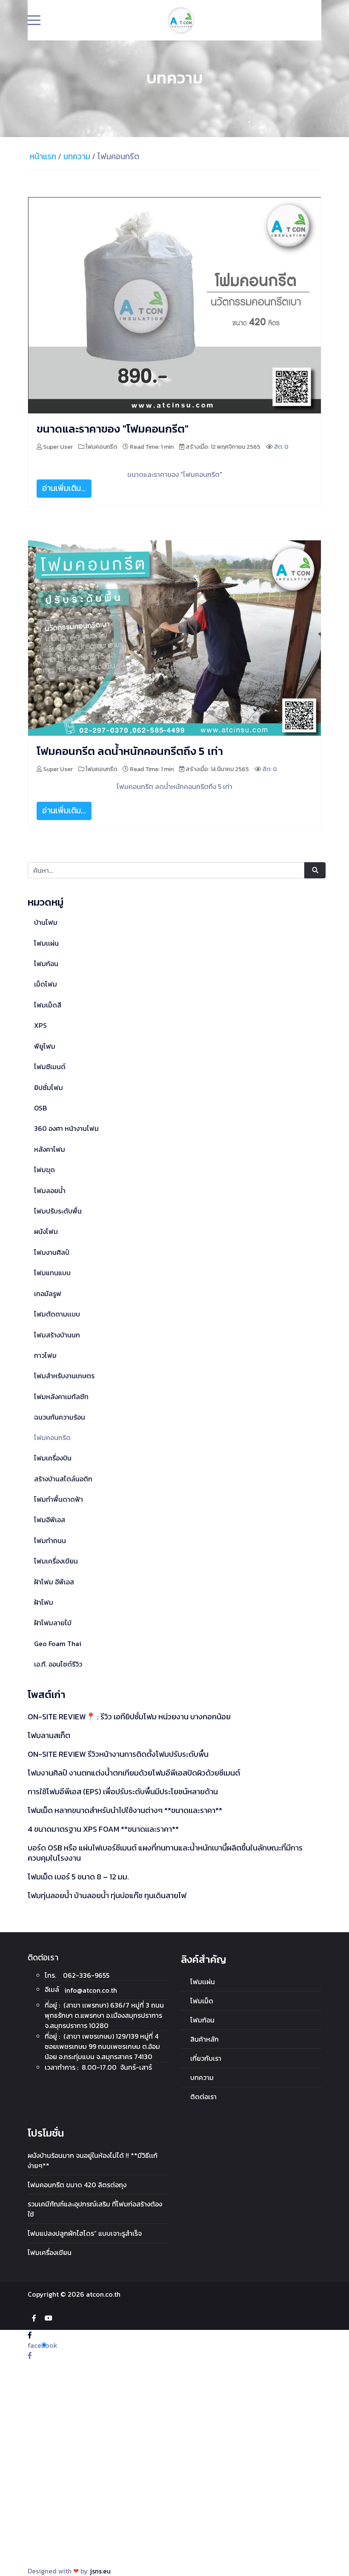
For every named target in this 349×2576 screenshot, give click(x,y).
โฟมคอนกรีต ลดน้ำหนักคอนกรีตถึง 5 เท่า (130, 751)
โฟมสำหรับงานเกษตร (64, 1376)
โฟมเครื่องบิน (53, 1458)
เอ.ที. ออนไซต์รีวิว (58, 1664)
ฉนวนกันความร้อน (60, 1417)
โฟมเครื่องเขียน (56, 1561)
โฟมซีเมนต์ (50, 1067)
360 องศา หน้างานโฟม (66, 1128)
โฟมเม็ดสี (48, 1005)
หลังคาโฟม (50, 1149)
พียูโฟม (45, 1046)
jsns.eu (100, 2571)
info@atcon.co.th (91, 1990)
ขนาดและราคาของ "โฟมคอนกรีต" (113, 429)
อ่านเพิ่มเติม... (64, 488)
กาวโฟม (45, 1355)
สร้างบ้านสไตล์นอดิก (63, 1479)
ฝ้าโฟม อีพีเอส (54, 1582)
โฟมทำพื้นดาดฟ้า (59, 1499)
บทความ (202, 2077)
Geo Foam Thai (58, 1644)
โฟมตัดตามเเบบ (57, 1314)
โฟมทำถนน (50, 1540)
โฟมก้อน (46, 964)
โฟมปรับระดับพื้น (58, 1211)
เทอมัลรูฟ (48, 1294)
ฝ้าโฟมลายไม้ (53, 1623)
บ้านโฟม (46, 922)
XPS (40, 1025)
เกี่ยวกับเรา (206, 2058)
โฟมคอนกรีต (101, 447)
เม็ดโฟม (46, 984)
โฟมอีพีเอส (50, 1520)
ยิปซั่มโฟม (49, 1087)
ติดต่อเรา (203, 2097)
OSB (40, 1108)
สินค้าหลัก (205, 2039)
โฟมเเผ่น (46, 943)
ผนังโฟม (46, 1231)
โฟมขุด (44, 1170)
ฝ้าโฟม (44, 1602)
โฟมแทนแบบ (52, 1273)
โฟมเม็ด (202, 2001)
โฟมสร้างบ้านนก (57, 1335)
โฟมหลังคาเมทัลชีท (61, 1397)
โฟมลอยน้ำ (50, 1190)
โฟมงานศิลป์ (52, 1252)
